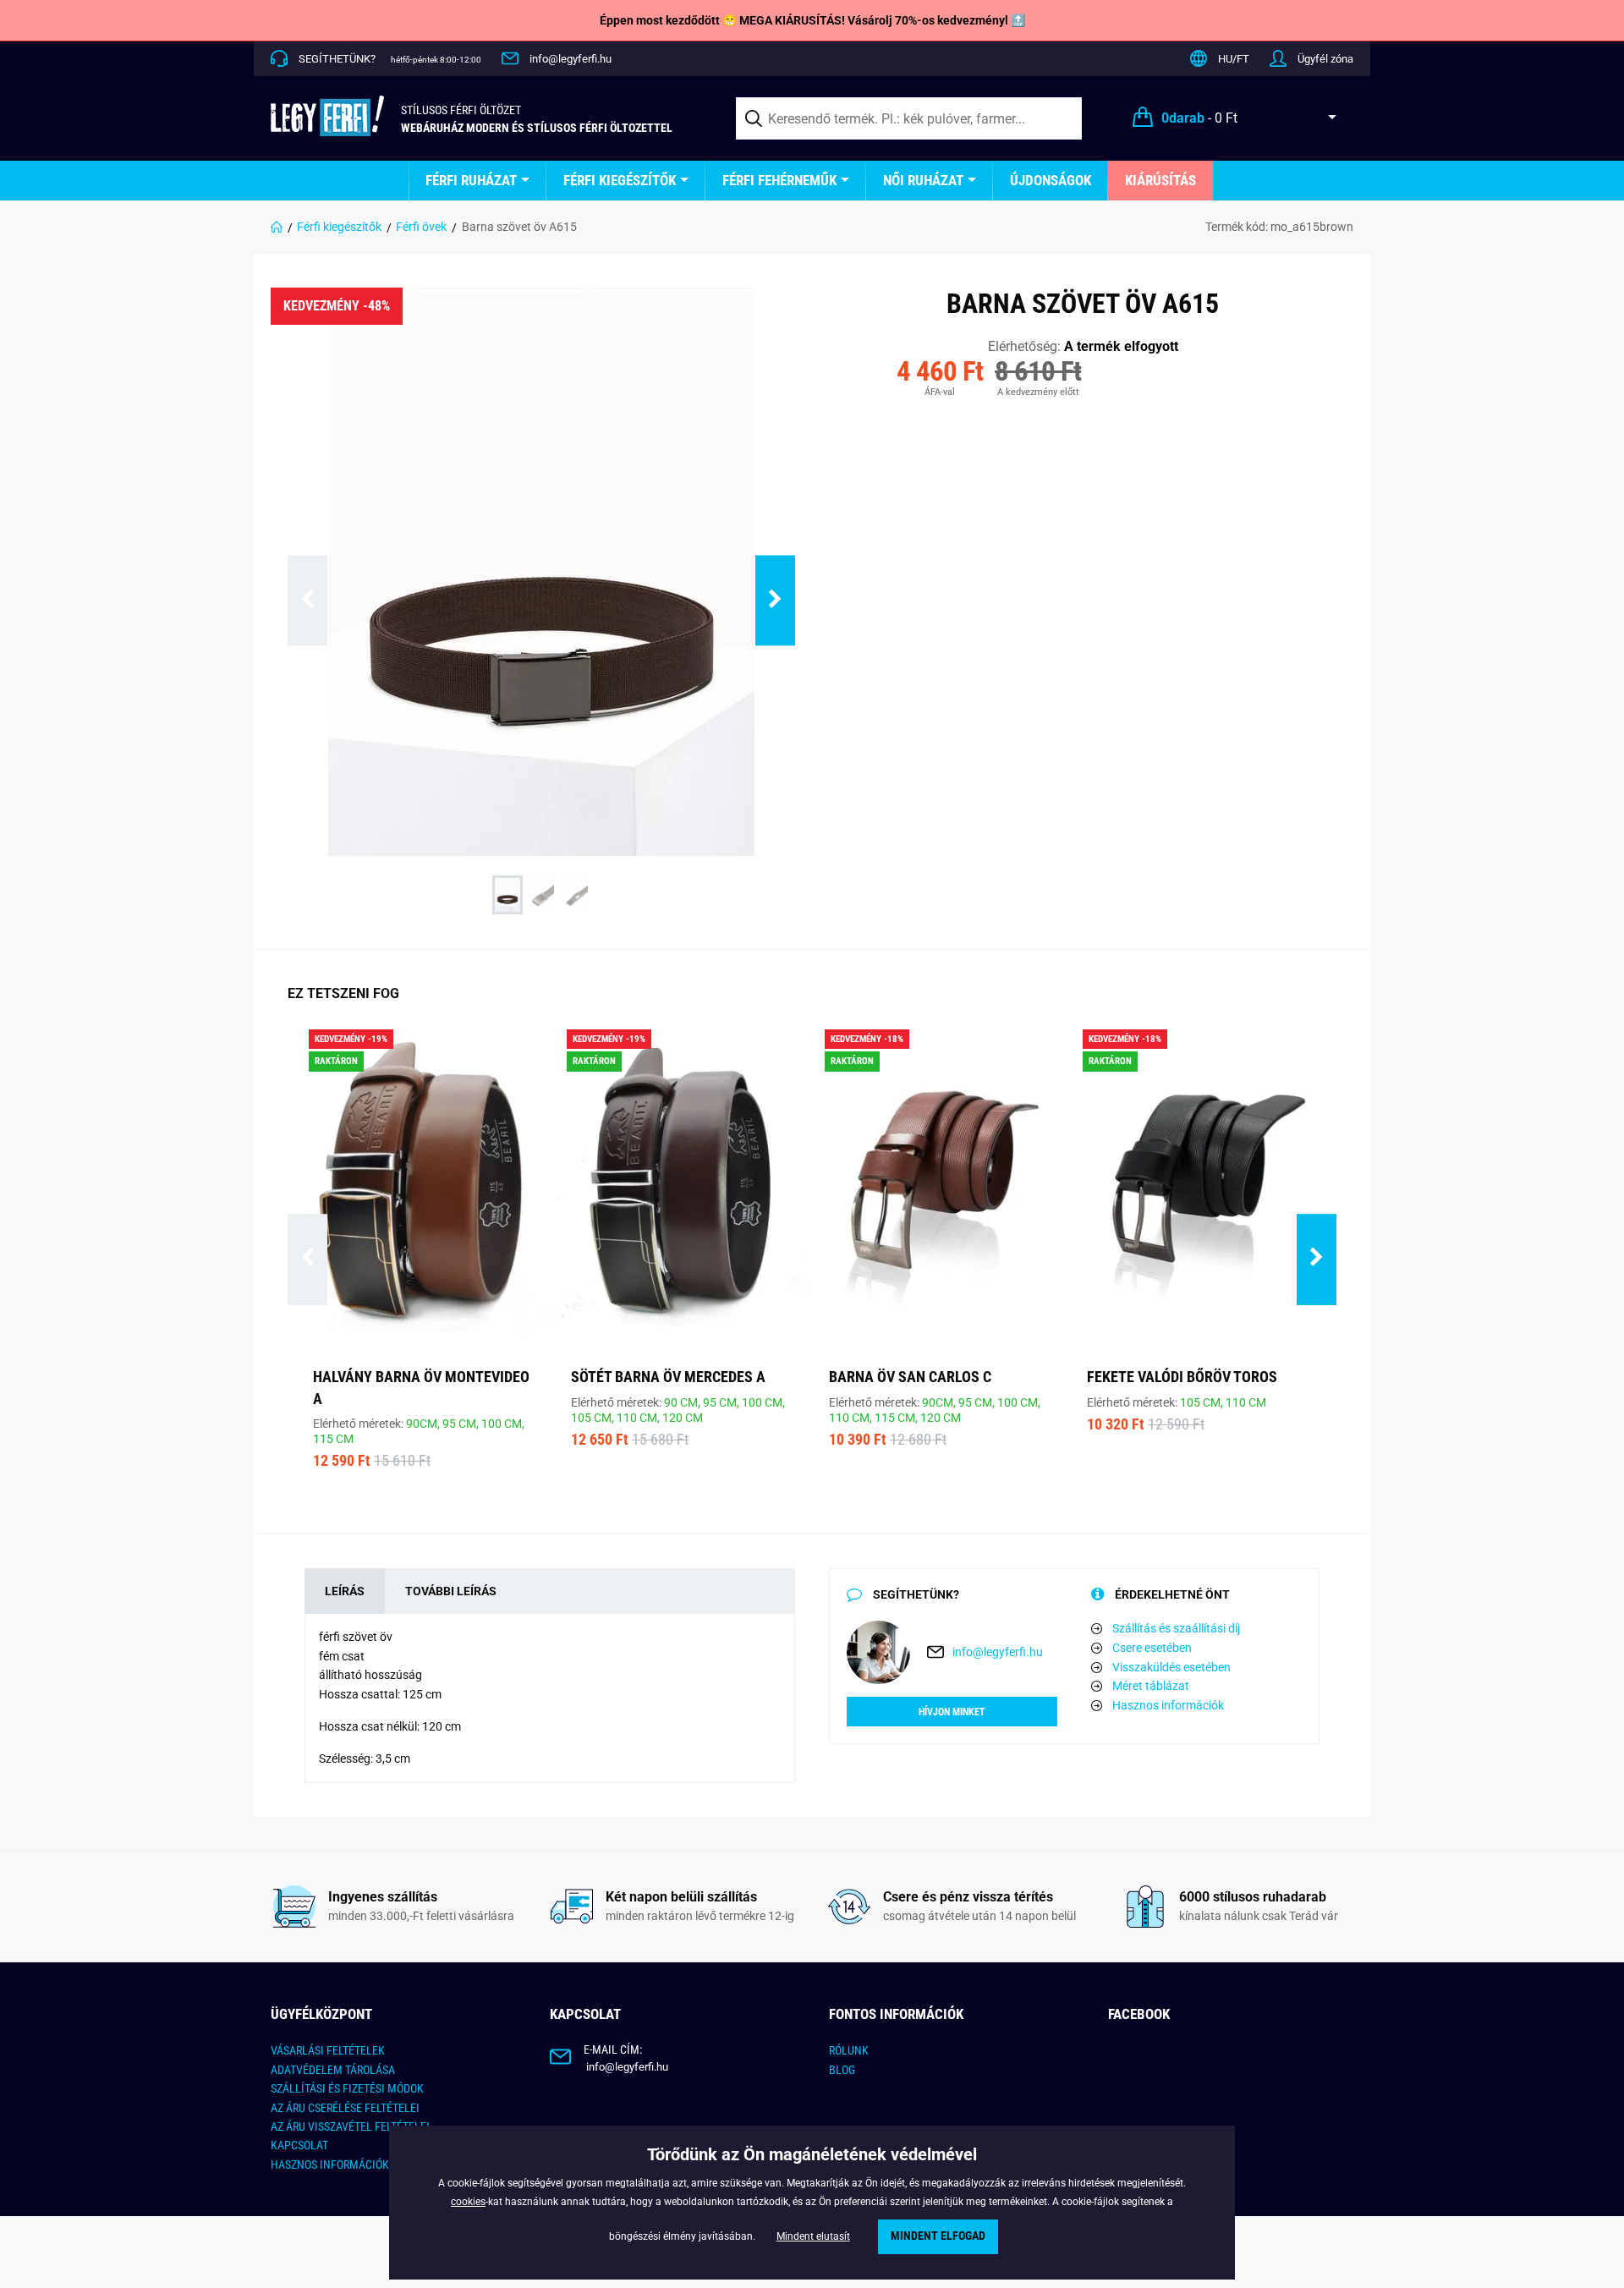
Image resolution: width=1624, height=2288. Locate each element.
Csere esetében (1152, 1648)
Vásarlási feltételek (328, 2050)
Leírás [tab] (345, 1591)
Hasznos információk (1168, 1705)
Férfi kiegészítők (620, 180)
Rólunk (849, 2050)
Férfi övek (421, 227)
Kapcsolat (299, 2145)
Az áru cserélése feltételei (345, 2108)
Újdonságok (1051, 180)
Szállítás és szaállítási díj (1176, 1628)
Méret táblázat (1151, 1686)
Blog (842, 2070)
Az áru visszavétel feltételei (350, 2126)
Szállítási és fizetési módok (347, 2088)
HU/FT (1234, 59)
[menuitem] (477, 181)
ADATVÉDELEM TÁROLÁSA (333, 2070)
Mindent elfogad (938, 2236)
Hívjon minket (952, 1712)
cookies (468, 2202)
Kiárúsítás (1160, 180)
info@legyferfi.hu (571, 59)
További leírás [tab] (451, 1591)
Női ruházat (923, 180)
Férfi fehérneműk (779, 180)
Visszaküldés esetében (1171, 1667)
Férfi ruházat (471, 180)
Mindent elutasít (813, 2236)
